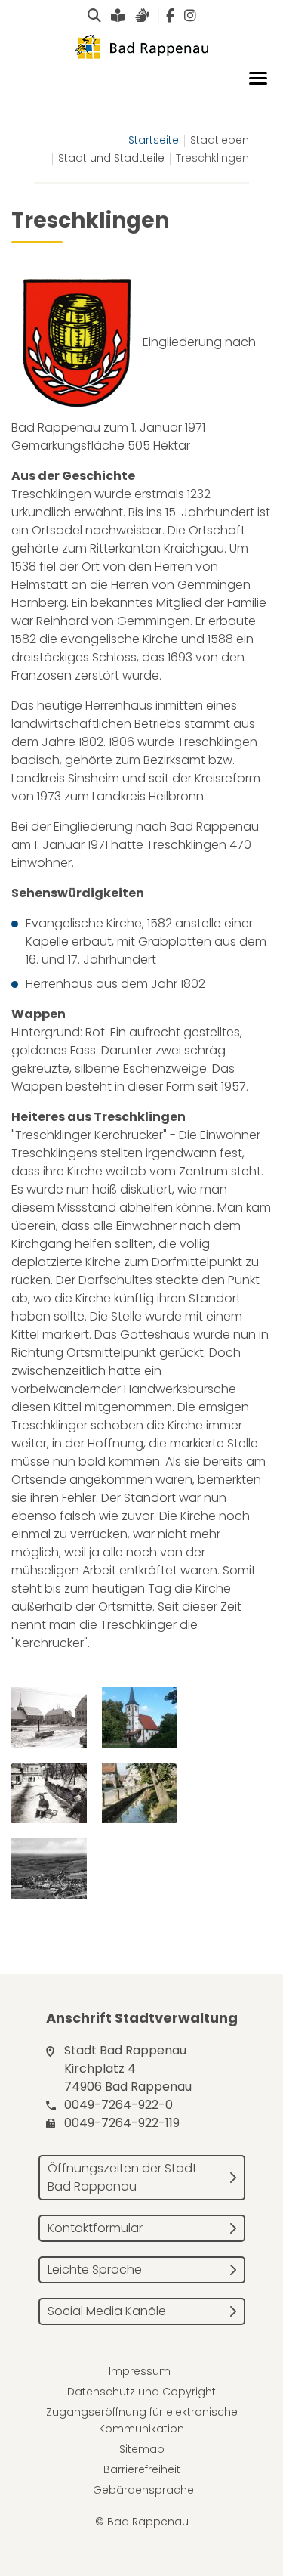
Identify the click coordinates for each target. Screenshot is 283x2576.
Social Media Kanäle (107, 2311)
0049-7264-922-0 (118, 2105)
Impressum (140, 2371)
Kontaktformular (95, 2228)
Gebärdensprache (143, 2490)
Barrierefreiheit (142, 2469)
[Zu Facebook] (170, 16)
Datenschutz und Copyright (141, 2392)
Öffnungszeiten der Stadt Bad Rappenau (122, 2177)
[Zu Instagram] (190, 16)
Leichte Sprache (95, 2269)
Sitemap (142, 2449)
